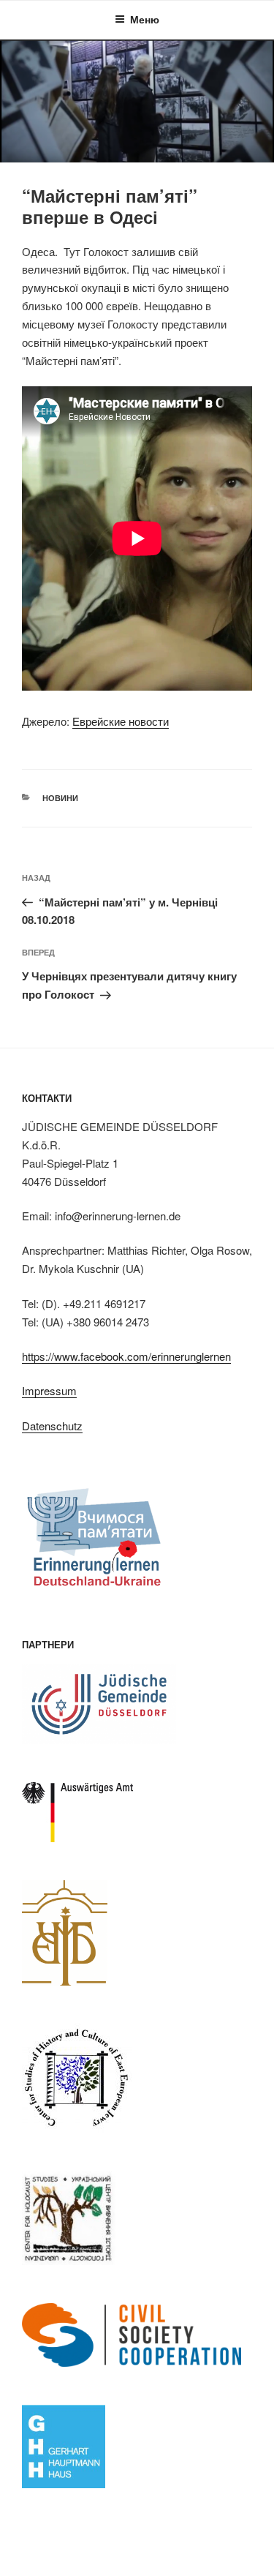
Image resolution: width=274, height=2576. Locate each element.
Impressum (49, 1390)
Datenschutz (52, 1426)
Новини (60, 798)
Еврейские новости (121, 721)
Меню (145, 19)
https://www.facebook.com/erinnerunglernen (126, 1356)
